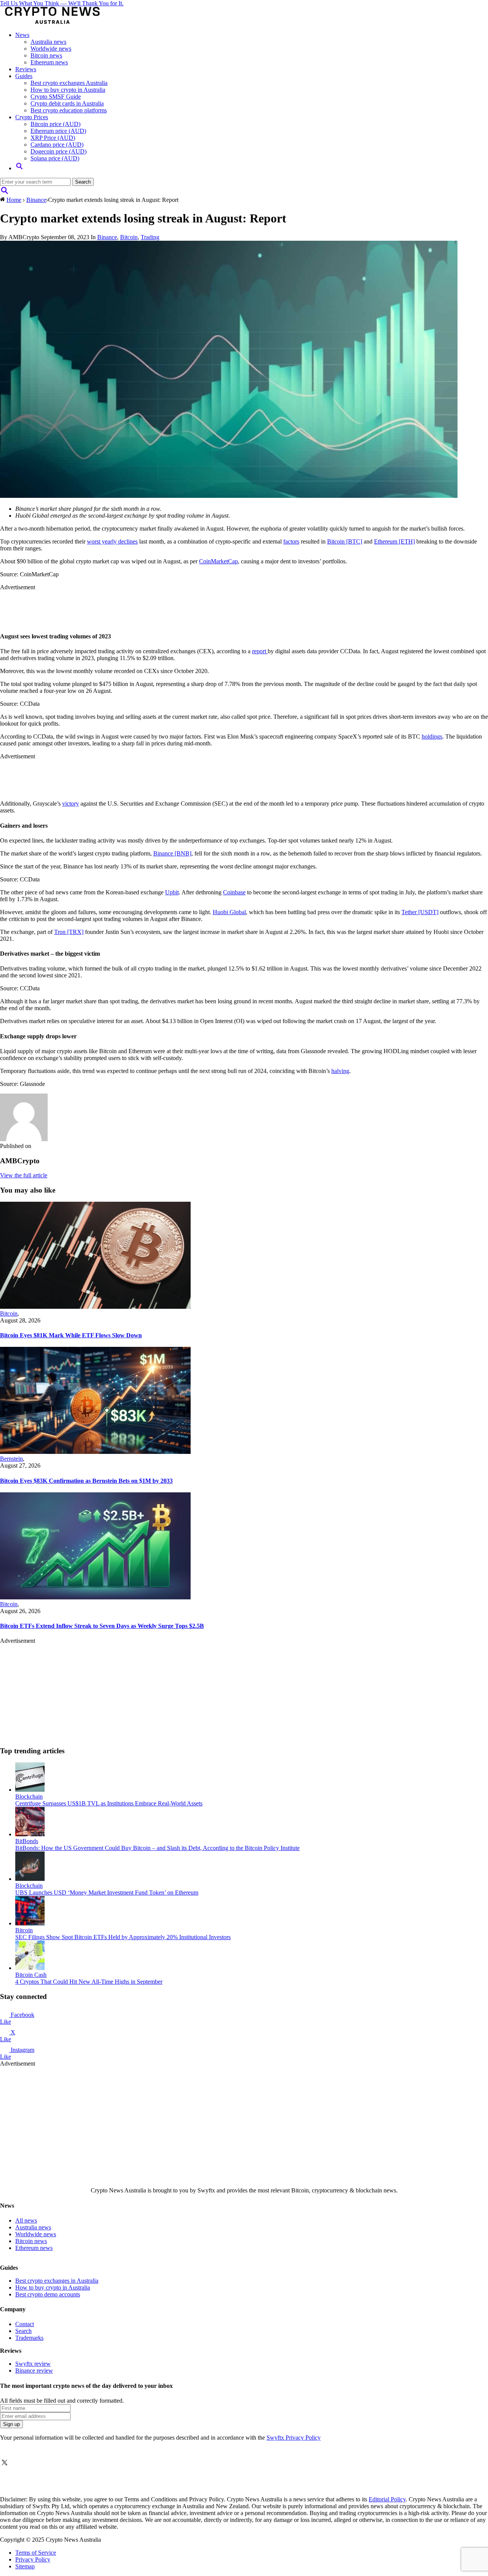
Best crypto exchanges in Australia (57, 2281)
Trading (150, 237)
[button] (19, 168)
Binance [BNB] (172, 853)
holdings (432, 736)
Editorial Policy (387, 2499)
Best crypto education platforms (69, 110)
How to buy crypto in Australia (68, 90)
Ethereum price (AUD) (58, 131)
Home (14, 200)
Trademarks (29, 2338)
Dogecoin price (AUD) (59, 151)
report (260, 651)
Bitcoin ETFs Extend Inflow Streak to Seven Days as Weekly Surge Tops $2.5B (102, 1626)
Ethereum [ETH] (394, 541)
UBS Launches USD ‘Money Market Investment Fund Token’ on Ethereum (107, 1892)
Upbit (172, 892)
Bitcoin (129, 237)
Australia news (48, 42)
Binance (36, 200)
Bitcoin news (46, 55)
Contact (25, 2324)
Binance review (34, 2371)
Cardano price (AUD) (57, 145)
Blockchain (29, 1796)
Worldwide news (51, 49)
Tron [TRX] (69, 932)
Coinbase (234, 892)
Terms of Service (36, 2553)
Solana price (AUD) (55, 158)
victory (71, 804)
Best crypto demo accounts (48, 2294)
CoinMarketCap (218, 561)
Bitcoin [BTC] (345, 541)
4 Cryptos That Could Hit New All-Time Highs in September (89, 1982)
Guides (24, 76)
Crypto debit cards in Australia (67, 103)
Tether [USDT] (420, 912)
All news (26, 2220)
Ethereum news (49, 62)
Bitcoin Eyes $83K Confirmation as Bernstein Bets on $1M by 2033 (86, 1481)
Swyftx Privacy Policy (294, 2438)
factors (291, 541)
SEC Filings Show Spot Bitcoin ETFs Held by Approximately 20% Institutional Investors (123, 1937)
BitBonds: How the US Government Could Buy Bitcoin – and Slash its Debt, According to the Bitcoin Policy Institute (157, 1848)
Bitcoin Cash (31, 1975)
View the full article (24, 1175)
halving (340, 1071)
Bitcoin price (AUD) (55, 124)
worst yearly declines (112, 541)
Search (23, 2331)
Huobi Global (229, 912)
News (22, 35)
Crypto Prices (32, 117)
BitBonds (27, 1841)
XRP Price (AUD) (53, 138)
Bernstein (11, 1459)
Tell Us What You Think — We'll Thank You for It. (62, 3)
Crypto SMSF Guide (56, 97)
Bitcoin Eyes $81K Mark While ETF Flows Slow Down (71, 1335)
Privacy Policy (33, 2559)
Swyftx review (33, 2364)
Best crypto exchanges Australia (69, 83)
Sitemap (25, 2566)
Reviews (26, 69)
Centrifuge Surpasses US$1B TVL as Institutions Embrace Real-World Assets (109, 1803)
